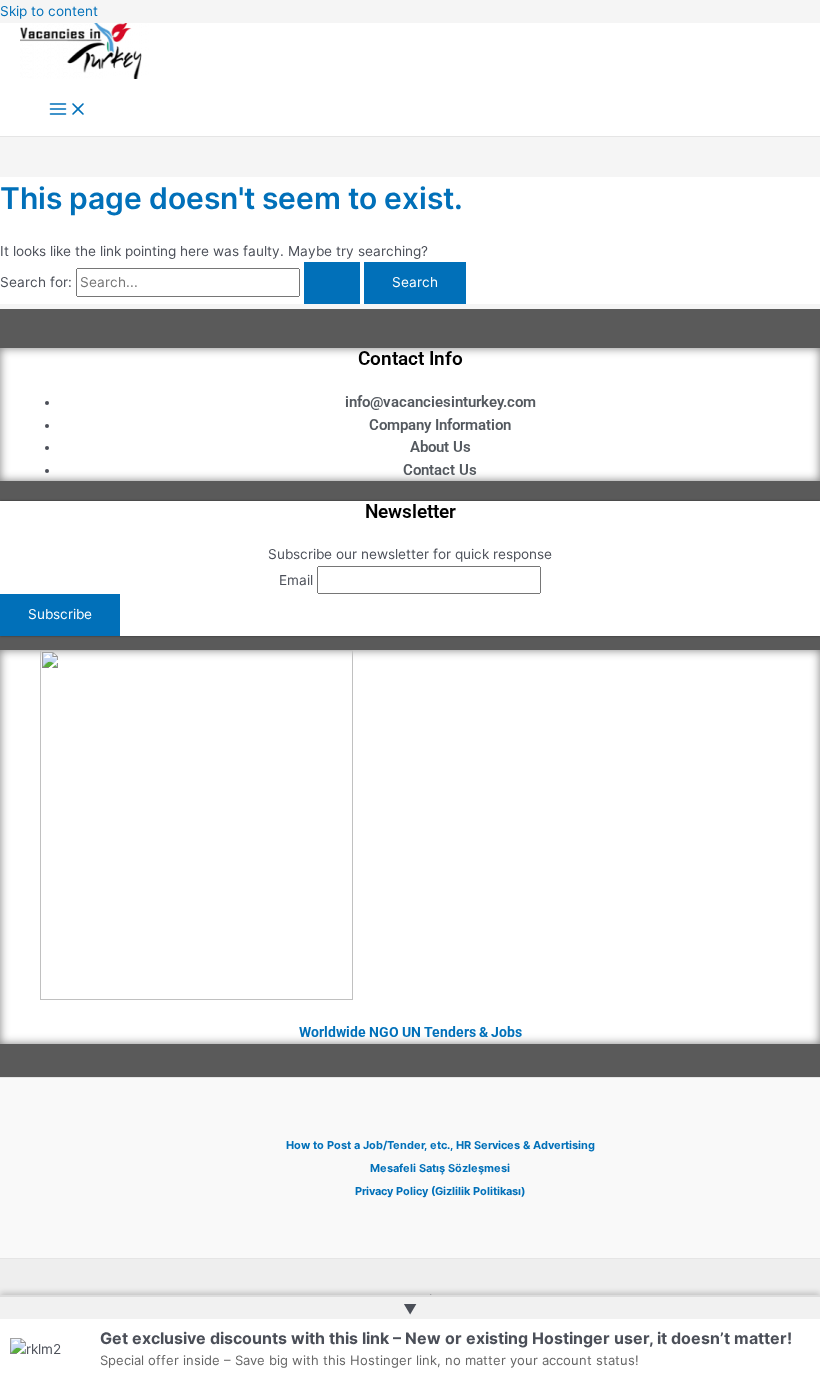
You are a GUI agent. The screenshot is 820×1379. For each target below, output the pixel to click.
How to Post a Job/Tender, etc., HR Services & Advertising (440, 1145)
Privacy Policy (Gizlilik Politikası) (440, 1191)
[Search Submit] (332, 283)
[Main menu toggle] (68, 110)
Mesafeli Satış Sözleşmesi (440, 1168)
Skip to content (49, 11)
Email (296, 580)
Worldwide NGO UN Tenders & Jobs (410, 1032)
